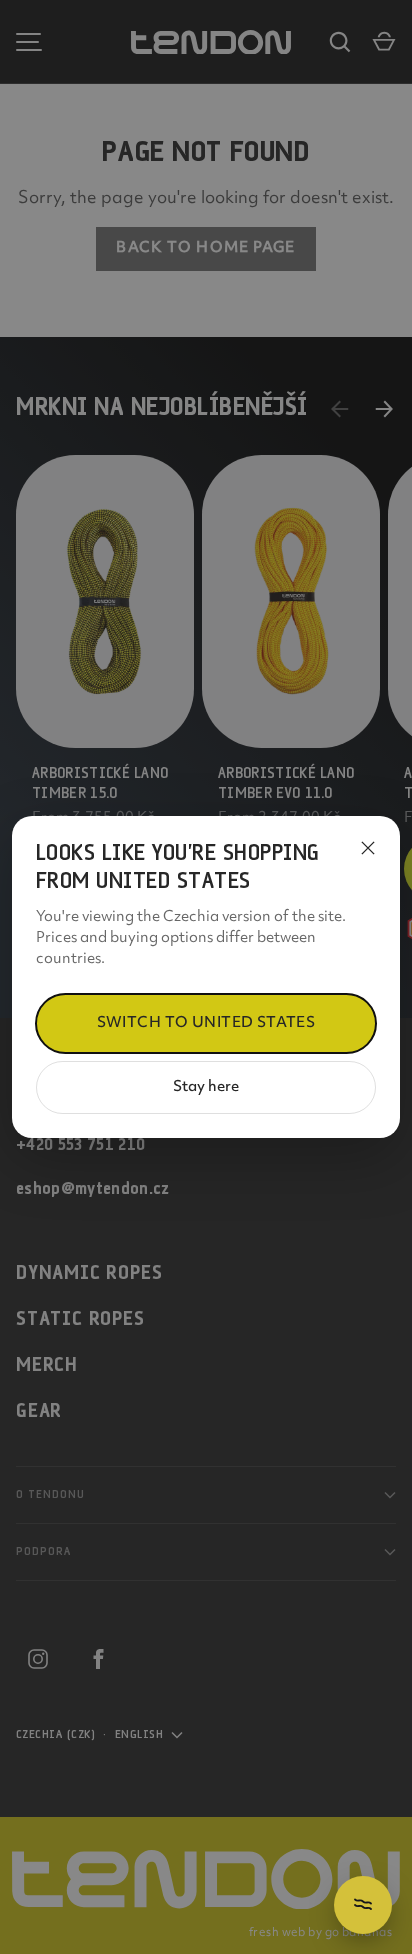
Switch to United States (206, 1023)
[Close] (368, 848)
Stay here (206, 1087)
